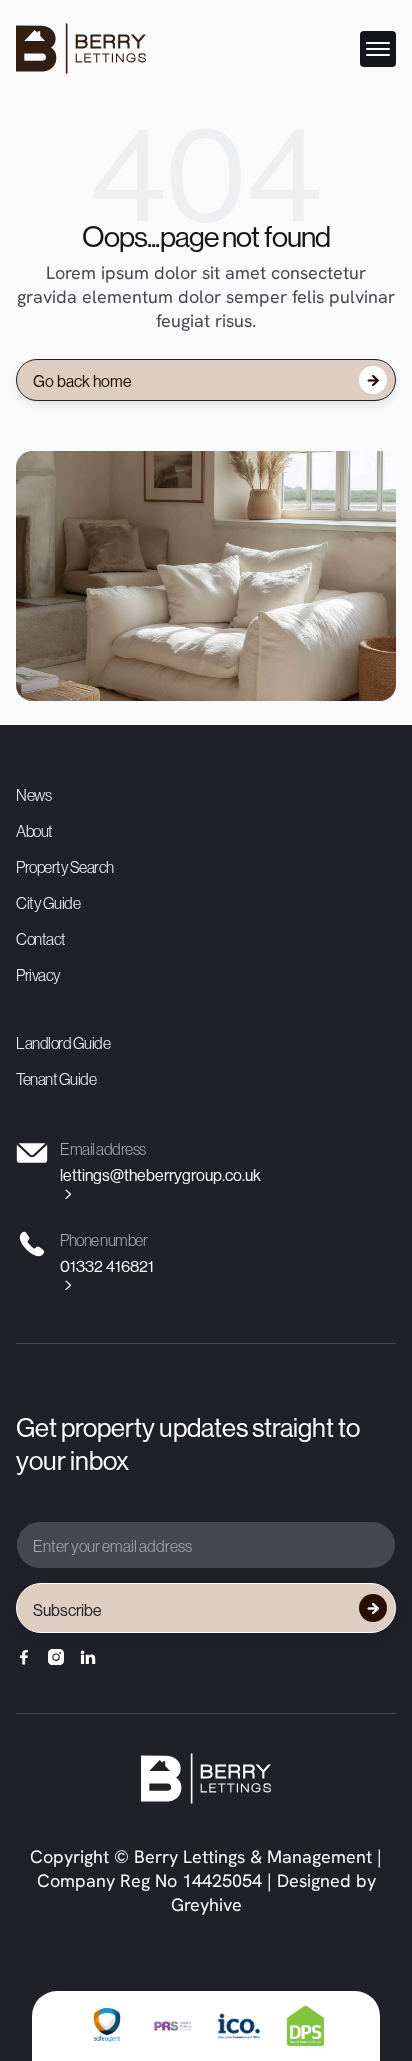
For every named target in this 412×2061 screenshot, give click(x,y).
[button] (378, 49)
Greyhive (206, 1907)
